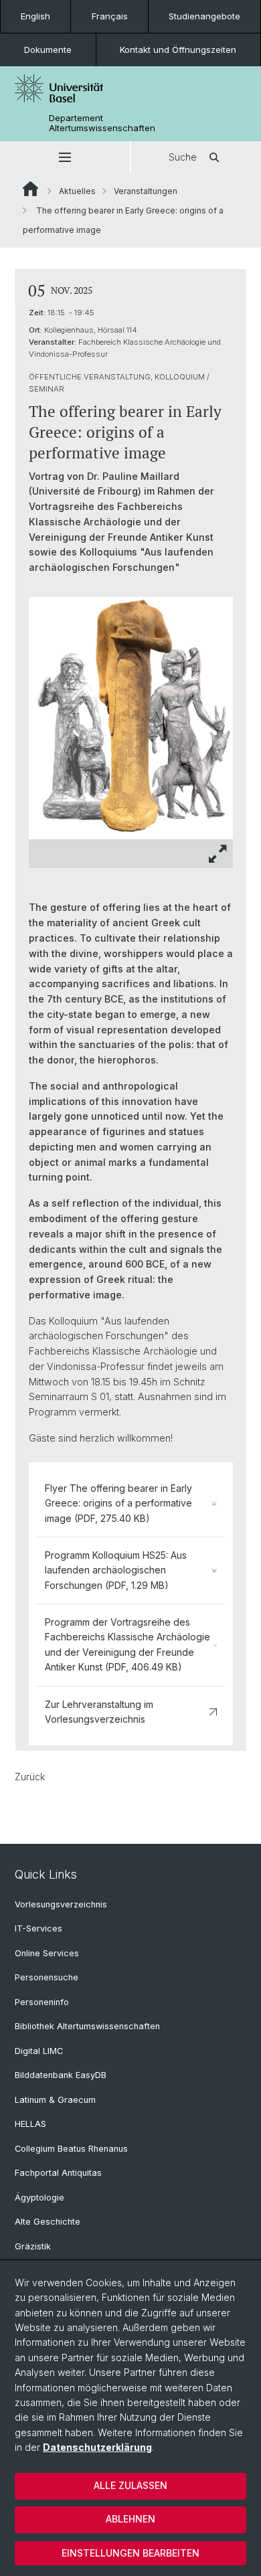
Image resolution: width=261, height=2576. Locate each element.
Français (110, 16)
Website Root (30, 189)
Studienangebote (204, 16)
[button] (65, 157)
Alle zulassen (130, 2485)
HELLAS (30, 2124)
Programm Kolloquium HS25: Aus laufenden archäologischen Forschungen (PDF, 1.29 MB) (116, 1570)
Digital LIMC (39, 2051)
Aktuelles (77, 191)
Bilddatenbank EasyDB (61, 2075)
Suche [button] (183, 157)
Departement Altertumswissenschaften (102, 123)
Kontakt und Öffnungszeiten (178, 50)
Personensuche (47, 1977)
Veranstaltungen (146, 191)
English (35, 16)
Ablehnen (130, 2519)
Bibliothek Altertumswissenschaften (87, 2026)
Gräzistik (33, 2246)
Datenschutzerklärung (97, 2447)
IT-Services (38, 1928)
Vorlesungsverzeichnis (61, 1904)
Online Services (47, 1953)
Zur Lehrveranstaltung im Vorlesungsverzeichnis (99, 1712)
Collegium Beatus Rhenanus (71, 2149)
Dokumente (48, 50)
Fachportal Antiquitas (58, 2173)
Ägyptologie (39, 2198)
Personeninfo (42, 2002)
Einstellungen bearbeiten (130, 2553)
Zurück (30, 1777)
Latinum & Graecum (55, 2100)
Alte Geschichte (48, 2222)
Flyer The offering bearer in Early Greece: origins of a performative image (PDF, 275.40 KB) (118, 1503)
